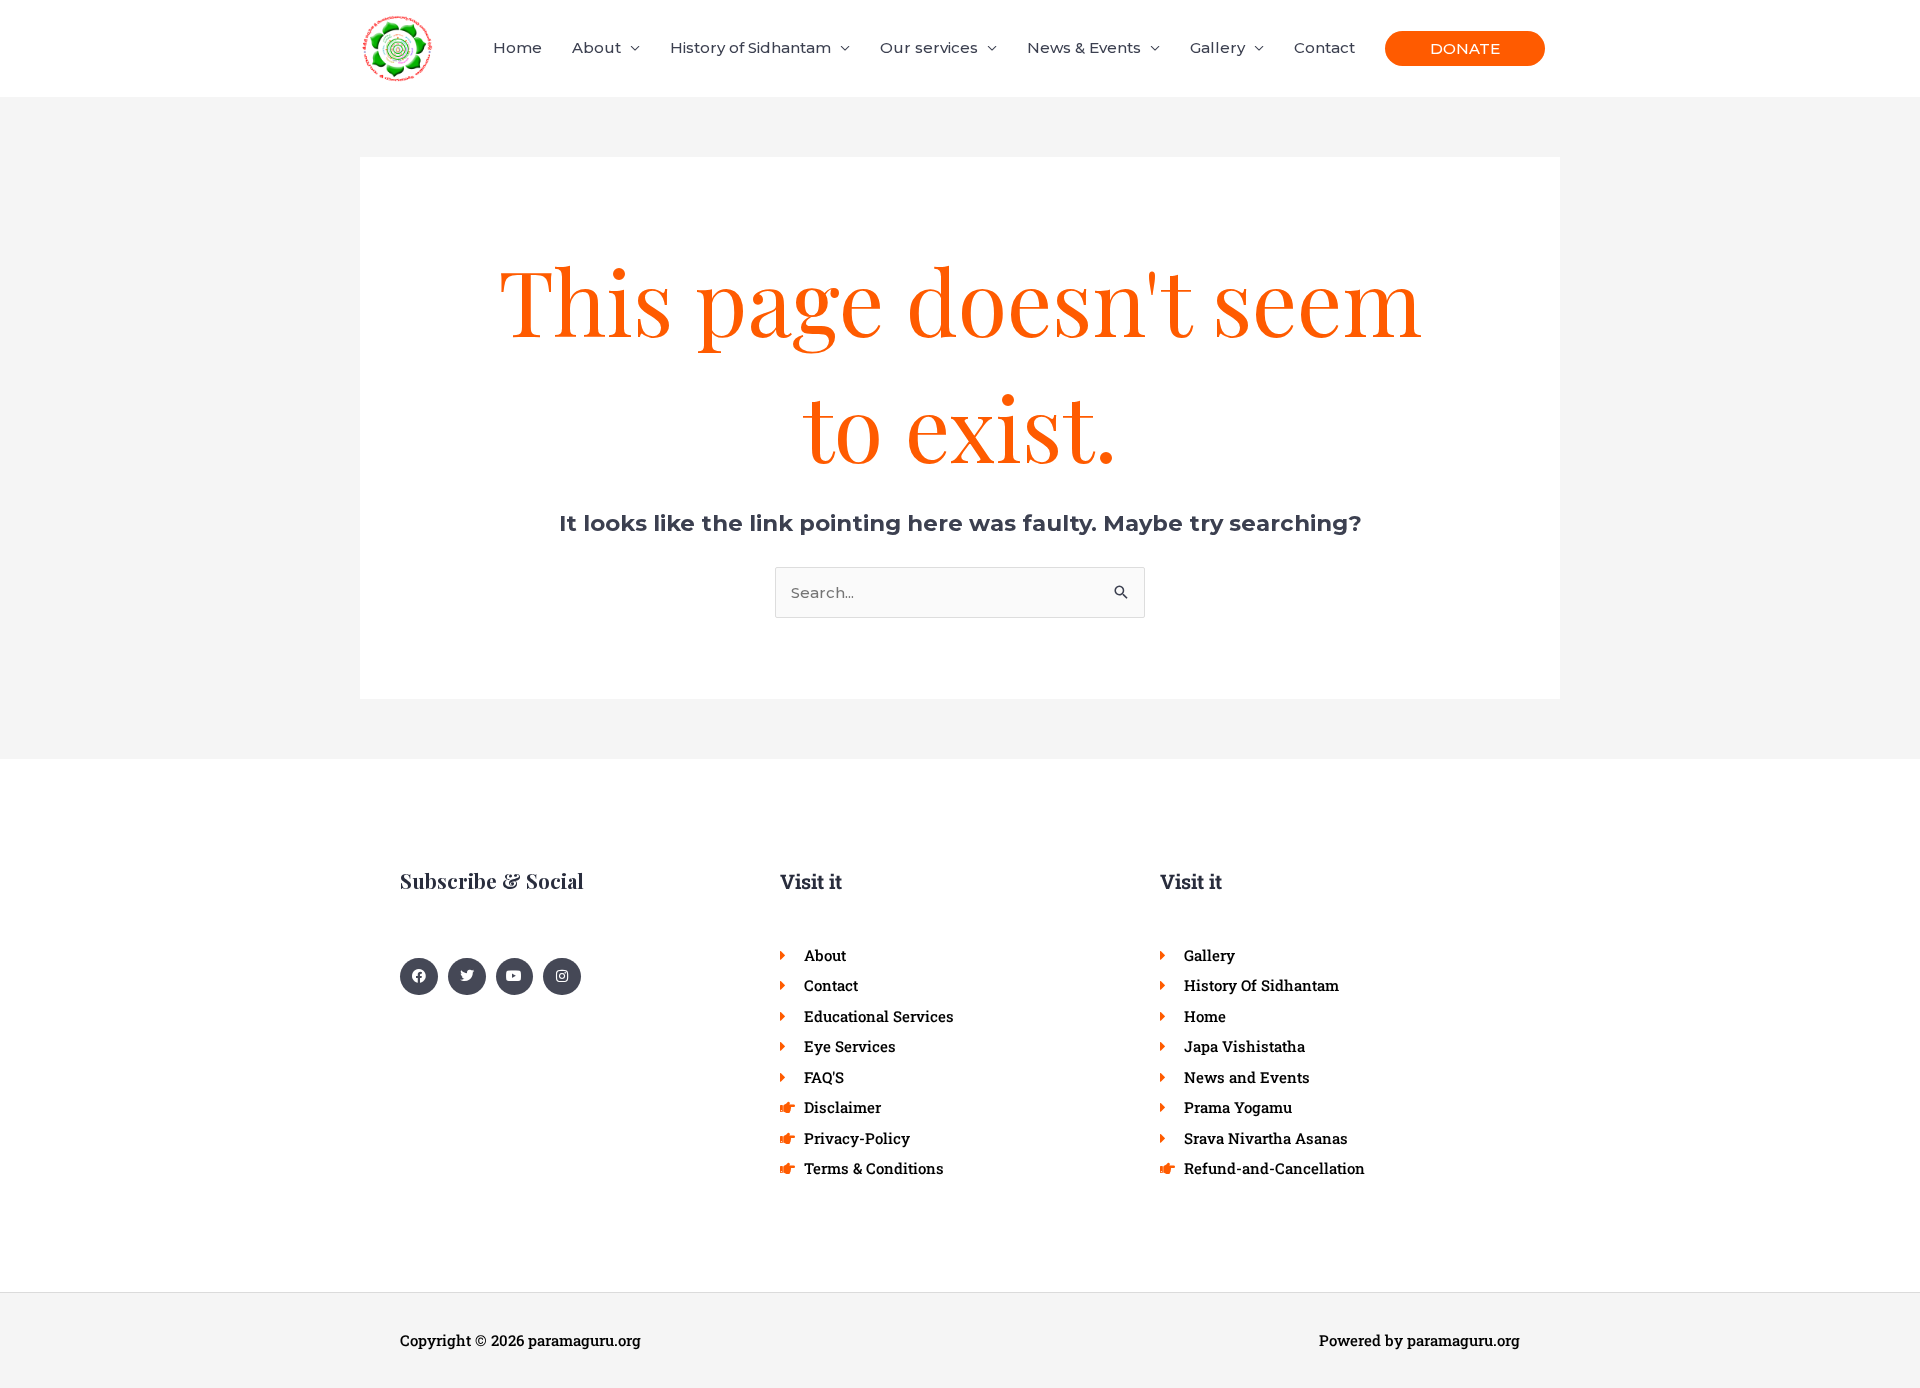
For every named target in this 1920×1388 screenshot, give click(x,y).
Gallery (1217, 47)
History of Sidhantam (750, 47)
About (596, 47)
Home (517, 47)
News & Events (1084, 47)
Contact (1324, 47)
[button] (1465, 48)
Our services (929, 47)
